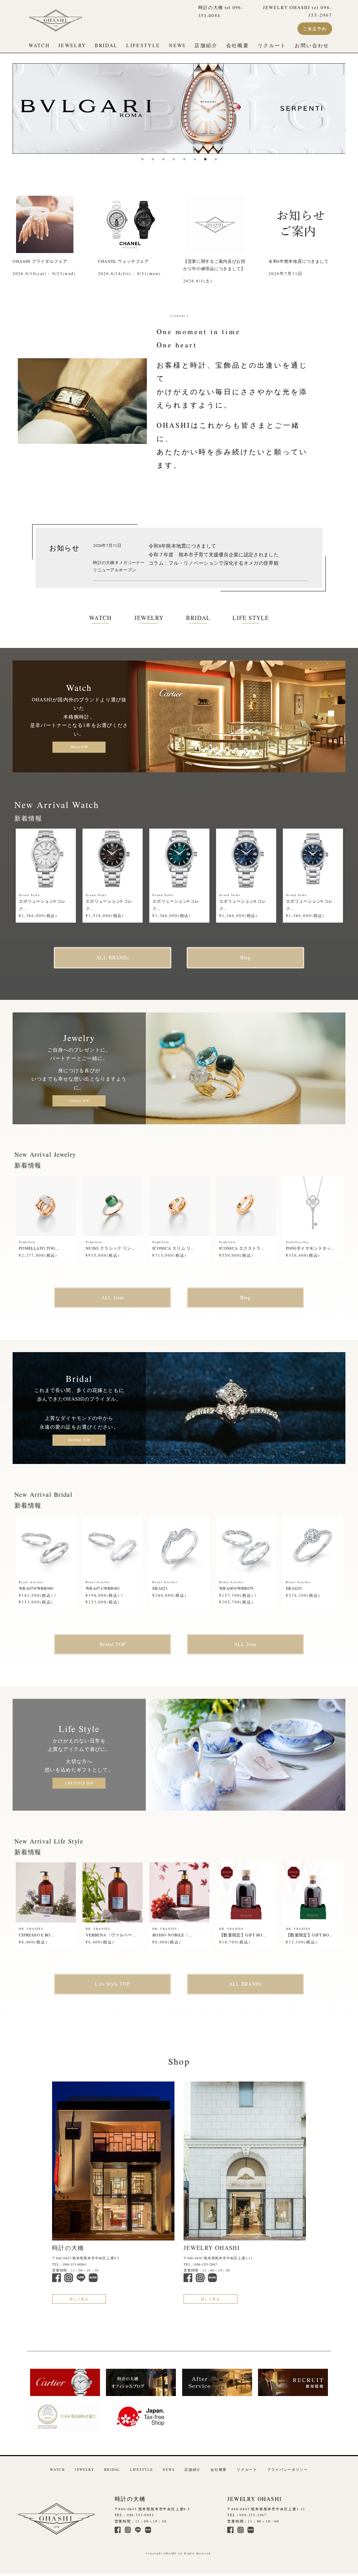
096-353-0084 (74, 2264)
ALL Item (113, 1297)
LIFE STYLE (251, 618)
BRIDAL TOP (79, 1440)
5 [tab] (184, 159)
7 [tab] (205, 159)
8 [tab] (216, 159)
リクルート (272, 45)
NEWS (177, 45)
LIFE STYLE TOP (79, 1783)
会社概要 (238, 45)
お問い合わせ (312, 45)
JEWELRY (72, 45)
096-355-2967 (206, 2264)
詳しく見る (79, 2299)
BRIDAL (106, 45)
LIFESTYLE (143, 45)
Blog (245, 957)
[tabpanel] (179, 109)
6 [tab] (195, 159)
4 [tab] (174, 159)
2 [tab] (153, 159)
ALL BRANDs (112, 957)
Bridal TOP (113, 1644)
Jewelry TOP (79, 1101)
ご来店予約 (315, 29)
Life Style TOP (113, 1984)
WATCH (39, 45)
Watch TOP (79, 747)
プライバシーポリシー (288, 2470)
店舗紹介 (206, 45)
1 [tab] (142, 159)
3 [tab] (163, 159)
